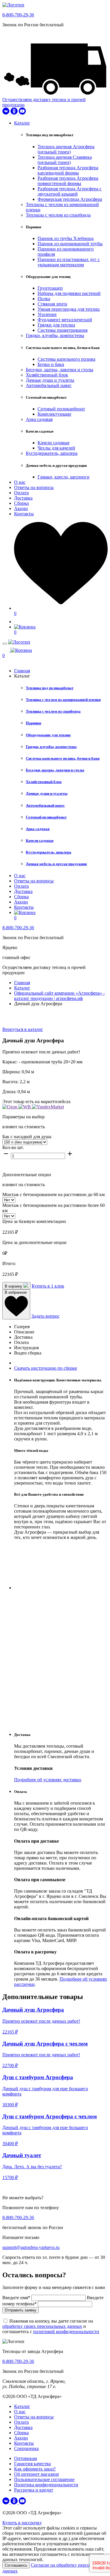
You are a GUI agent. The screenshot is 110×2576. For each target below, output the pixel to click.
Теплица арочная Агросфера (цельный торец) (66, 149)
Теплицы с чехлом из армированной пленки (63, 700)
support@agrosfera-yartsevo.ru (31, 2247)
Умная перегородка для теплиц (69, 309)
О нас (20, 482)
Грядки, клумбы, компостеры (55, 335)
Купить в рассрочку (22, 2523)
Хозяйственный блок (47, 375)
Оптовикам (26, 2458)
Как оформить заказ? (35, 2469)
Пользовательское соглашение (44, 2479)
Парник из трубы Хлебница (66, 238)
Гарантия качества (32, 2464)
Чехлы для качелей (56, 448)
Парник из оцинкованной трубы (70, 244)
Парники (33, 723)
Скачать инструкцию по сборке (46, 1368)
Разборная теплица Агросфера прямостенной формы (68, 181)
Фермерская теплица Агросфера (70, 199)
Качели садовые (54, 443)
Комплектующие (54, 414)
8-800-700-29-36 (18, 15)
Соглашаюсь (16, 2565)
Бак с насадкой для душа (27, 1137)
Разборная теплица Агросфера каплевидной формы (68, 170)
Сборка (21, 503)
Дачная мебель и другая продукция (56, 864)
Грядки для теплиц (56, 325)
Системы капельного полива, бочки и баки (63, 758)
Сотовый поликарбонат (61, 409)
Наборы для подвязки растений (69, 293)
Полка (44, 299)
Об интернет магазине (37, 2474)
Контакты (24, 514)
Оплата (21, 493)
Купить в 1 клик (48, 1286)
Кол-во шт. (13, 1147)
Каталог (22, 123)
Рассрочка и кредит (34, 2490)
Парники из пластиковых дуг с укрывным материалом (69, 262)
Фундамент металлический (65, 320)
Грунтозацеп (50, 288)
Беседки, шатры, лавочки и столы (60, 370)
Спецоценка (26, 2448)
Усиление (47, 314)
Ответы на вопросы (34, 487)
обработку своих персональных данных (42, 2326)
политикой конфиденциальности (66, 2331)
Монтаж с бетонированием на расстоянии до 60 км (54, 1194)
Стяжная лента (52, 304)
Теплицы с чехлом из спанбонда (58, 215)
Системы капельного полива (66, 359)
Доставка (23, 498)
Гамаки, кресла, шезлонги (64, 477)
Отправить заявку (21, 2310)
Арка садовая (39, 419)
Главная (22, 671)
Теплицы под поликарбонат (50, 688)
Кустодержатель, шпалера (52, 453)
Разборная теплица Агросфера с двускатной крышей (70, 191)
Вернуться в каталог (23, 1029)
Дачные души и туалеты (50, 380)
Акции (21, 508)
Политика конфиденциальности (46, 2485)
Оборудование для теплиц (48, 735)
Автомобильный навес (49, 385)
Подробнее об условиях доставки (48, 1780)
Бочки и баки (51, 364)
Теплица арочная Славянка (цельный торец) (65, 160)
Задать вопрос (45, 1316)
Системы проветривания (62, 330)
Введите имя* (17, 2298)
